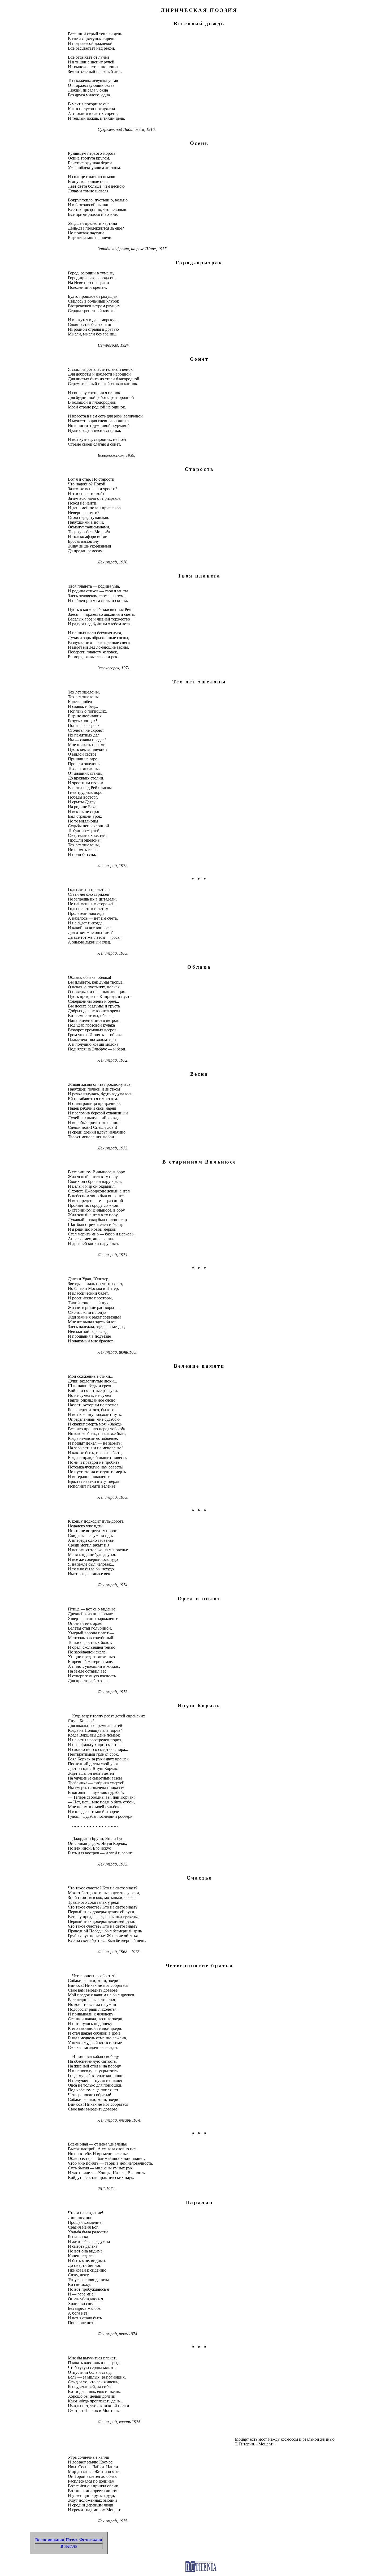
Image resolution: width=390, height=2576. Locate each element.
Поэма (72, 2540)
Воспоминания (50, 2540)
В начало (69, 2546)
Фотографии (91, 2540)
